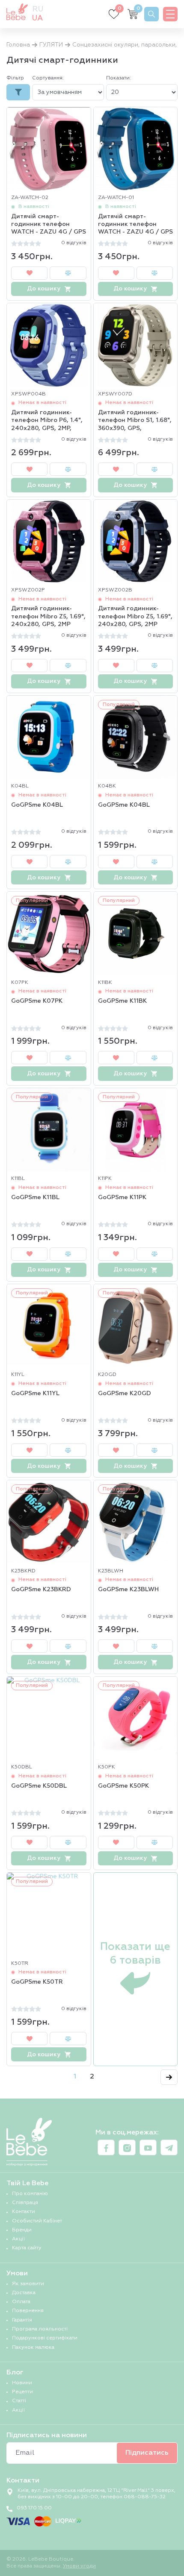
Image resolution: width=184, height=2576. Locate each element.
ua (37, 18)
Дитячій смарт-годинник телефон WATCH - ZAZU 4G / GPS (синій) (135, 225)
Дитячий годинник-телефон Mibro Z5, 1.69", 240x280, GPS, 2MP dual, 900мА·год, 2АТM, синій (135, 617)
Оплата (21, 2302)
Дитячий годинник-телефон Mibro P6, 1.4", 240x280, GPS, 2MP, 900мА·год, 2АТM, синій (47, 421)
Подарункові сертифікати (45, 2338)
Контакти (24, 2212)
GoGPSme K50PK (123, 1786)
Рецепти (22, 2392)
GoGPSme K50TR (37, 1982)
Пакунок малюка (33, 2348)
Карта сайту (27, 2248)
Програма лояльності (40, 2329)
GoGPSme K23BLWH (128, 1590)
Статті (19, 2401)
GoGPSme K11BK (122, 1001)
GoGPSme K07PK (37, 1001)
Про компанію (30, 2194)
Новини (22, 2383)
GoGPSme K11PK (122, 1197)
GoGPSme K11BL (35, 1197)
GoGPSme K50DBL (39, 1786)
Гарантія (22, 2320)
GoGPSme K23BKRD (41, 1590)
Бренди (22, 2230)
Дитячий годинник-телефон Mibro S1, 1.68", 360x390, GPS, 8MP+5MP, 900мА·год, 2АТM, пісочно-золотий (135, 421)
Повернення (28, 2311)
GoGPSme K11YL (35, 1393)
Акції (18, 2239)
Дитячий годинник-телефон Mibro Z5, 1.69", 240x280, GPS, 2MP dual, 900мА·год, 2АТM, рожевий (48, 617)
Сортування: (48, 78)
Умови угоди (79, 2566)
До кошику (44, 289)
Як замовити (28, 2284)
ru (38, 9)
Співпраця (25, 2203)
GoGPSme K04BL (37, 805)
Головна (18, 45)
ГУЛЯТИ (51, 45)
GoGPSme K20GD (125, 1393)
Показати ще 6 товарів (135, 1954)
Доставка (24, 2293)
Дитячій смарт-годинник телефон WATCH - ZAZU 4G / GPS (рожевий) (49, 225)
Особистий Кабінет (37, 2221)
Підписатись (147, 2453)
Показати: (119, 78)
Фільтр (15, 78)
